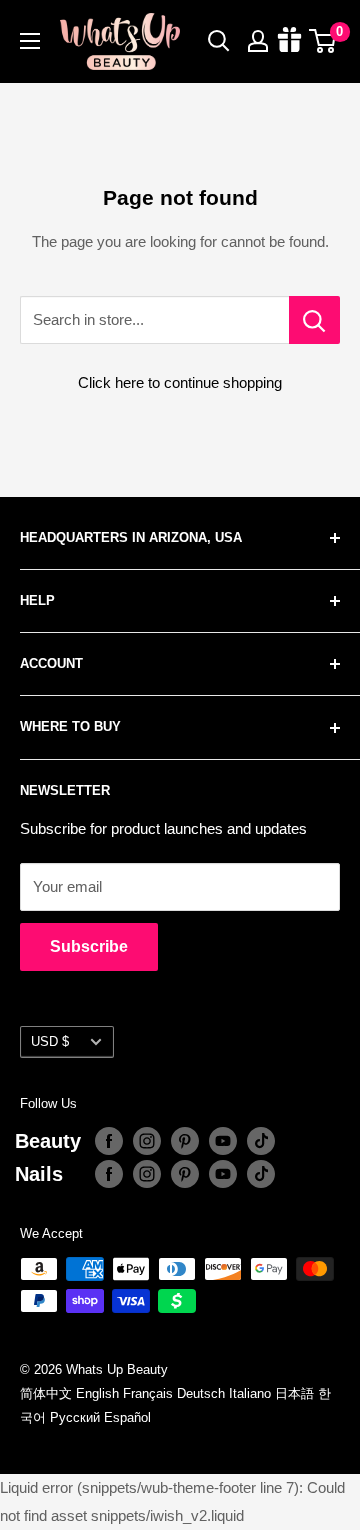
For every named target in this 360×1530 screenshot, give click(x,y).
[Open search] (219, 41)
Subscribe (89, 946)
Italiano (250, 1393)
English (97, 1393)
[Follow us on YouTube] (223, 1141)
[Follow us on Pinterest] (185, 1141)
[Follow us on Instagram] (147, 1141)
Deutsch (201, 1393)
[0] (323, 41)
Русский (75, 1417)
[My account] (258, 41)
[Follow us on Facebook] (109, 1141)
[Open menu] (30, 41)
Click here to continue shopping (180, 382)
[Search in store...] (314, 320)
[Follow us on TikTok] (261, 1141)
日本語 (294, 1393)
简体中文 (46, 1393)
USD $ (50, 1041)
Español (127, 1417)
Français (148, 1393)
